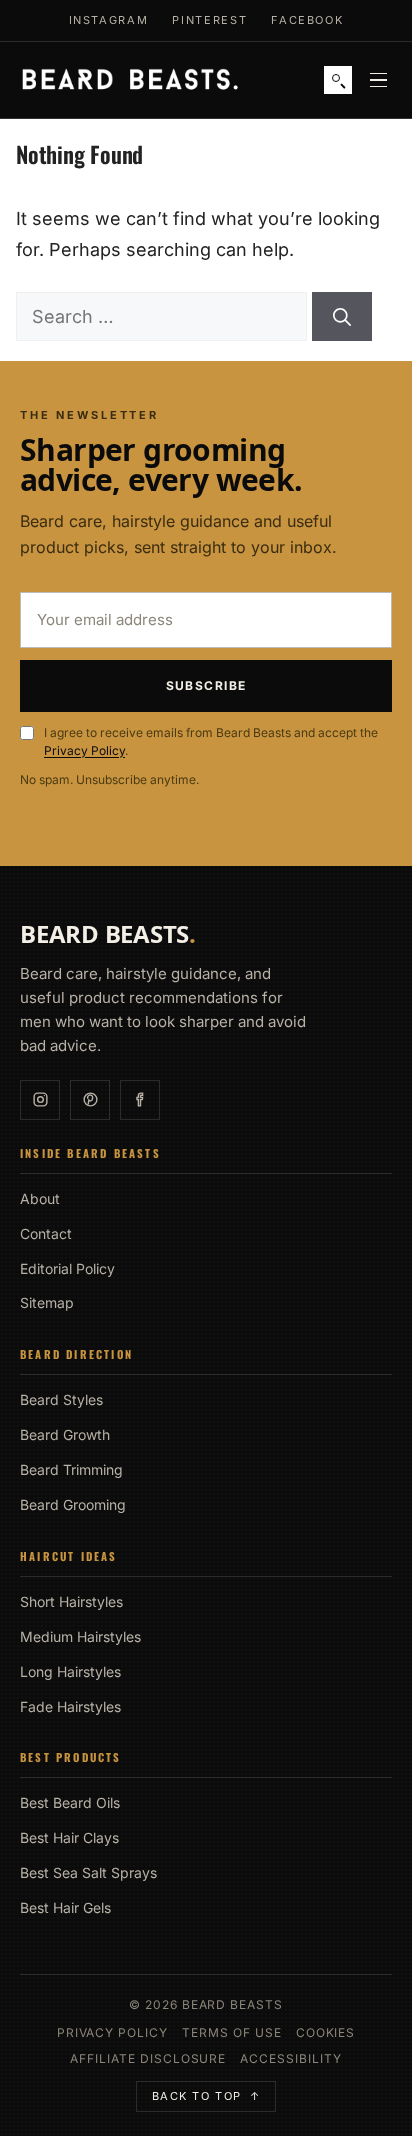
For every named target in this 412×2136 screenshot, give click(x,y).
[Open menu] (378, 80)
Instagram (109, 20)
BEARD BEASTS (108, 934)
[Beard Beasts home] (130, 80)
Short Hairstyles (71, 1601)
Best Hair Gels (65, 1907)
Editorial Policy (67, 1268)
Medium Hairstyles (80, 1636)
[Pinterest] (90, 1100)
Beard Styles (61, 1399)
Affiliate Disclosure (148, 2059)
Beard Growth (65, 1434)
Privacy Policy (84, 750)
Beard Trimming (71, 1469)
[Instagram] (40, 1100)
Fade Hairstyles (70, 1706)
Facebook (307, 20)
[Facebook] (140, 1100)
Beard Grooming (73, 1504)
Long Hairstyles (70, 1671)
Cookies (326, 2033)
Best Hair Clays (69, 1837)
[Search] (338, 80)
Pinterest (209, 20)
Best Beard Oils (70, 1802)
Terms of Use (232, 2033)
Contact (46, 1233)
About (40, 1198)
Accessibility (290, 2059)
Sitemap (47, 1302)
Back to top (206, 2096)
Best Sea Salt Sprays (88, 1872)
